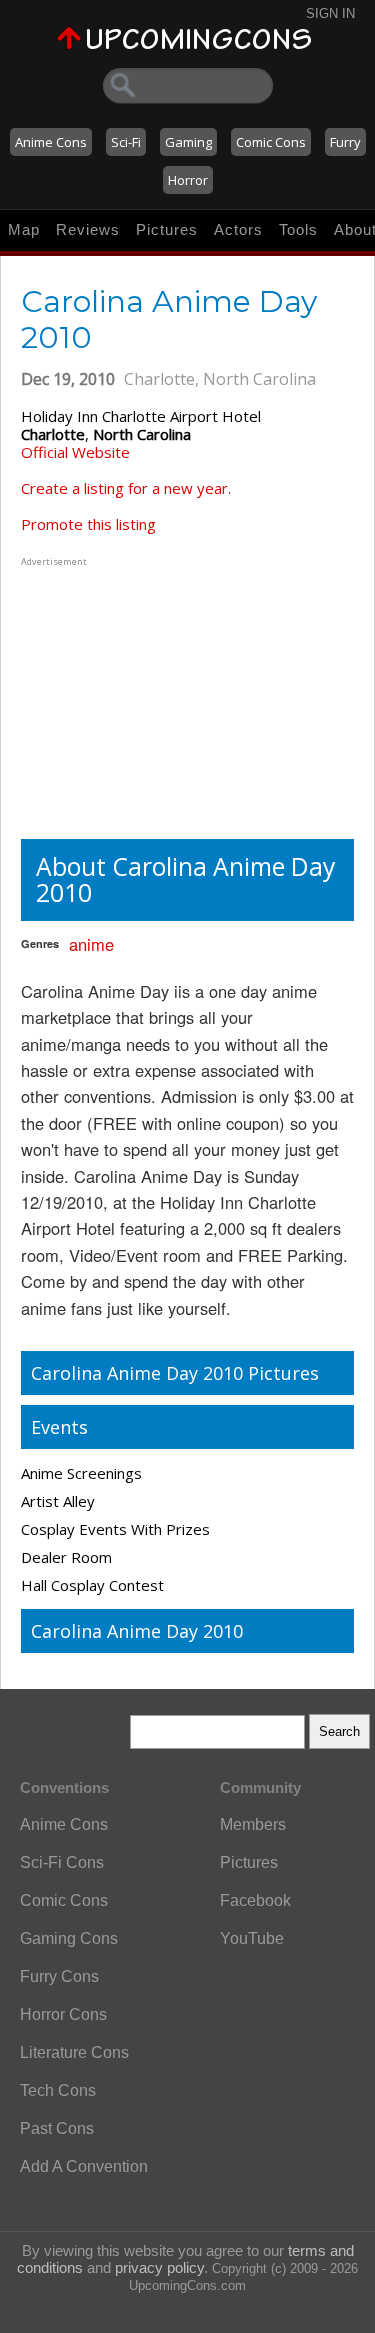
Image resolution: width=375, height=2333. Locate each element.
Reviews (88, 229)
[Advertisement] (146, 696)
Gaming (188, 142)
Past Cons (57, 2128)
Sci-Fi (126, 142)
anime (91, 944)
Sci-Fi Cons (62, 1862)
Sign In (330, 13)
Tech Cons (58, 2090)
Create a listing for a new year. (126, 488)
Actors (238, 229)
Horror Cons (63, 2014)
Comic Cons (271, 142)
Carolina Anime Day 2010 (137, 1631)
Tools (298, 229)
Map (24, 229)
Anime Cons (51, 142)
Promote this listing (88, 524)
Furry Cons (59, 1976)
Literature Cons (74, 2052)
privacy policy (159, 2267)
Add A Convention (84, 2166)
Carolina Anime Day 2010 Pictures (175, 1373)
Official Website (75, 452)
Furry (345, 142)
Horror (188, 180)
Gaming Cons (69, 1938)
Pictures (167, 229)
